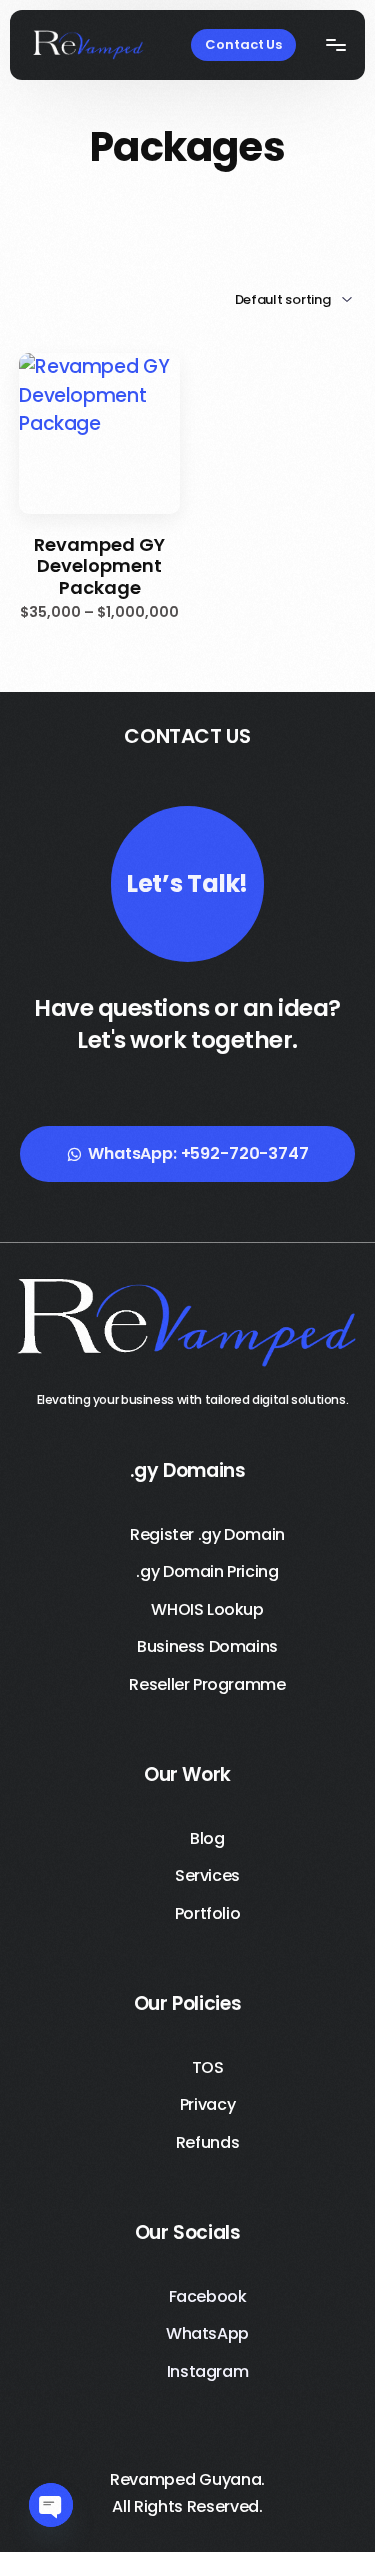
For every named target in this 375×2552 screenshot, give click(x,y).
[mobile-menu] (331, 45)
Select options (100, 498)
